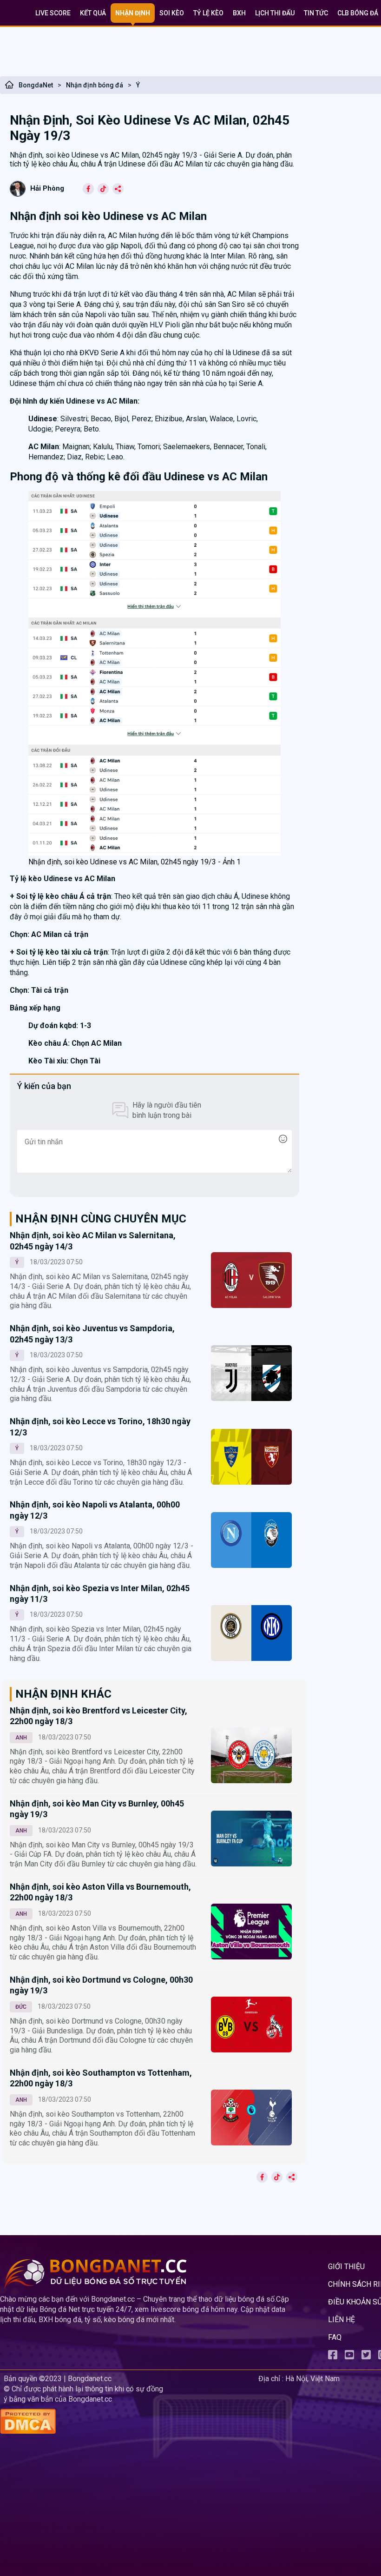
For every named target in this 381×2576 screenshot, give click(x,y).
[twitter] (366, 2357)
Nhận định (133, 13)
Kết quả (93, 13)
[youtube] (349, 2357)
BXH (239, 13)
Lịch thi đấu (275, 13)
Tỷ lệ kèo (208, 13)
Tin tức (316, 13)
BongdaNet (36, 85)
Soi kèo (172, 13)
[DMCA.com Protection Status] (127, 2422)
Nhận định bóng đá (95, 85)
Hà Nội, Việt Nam (312, 2379)
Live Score (53, 13)
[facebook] (333, 2357)
